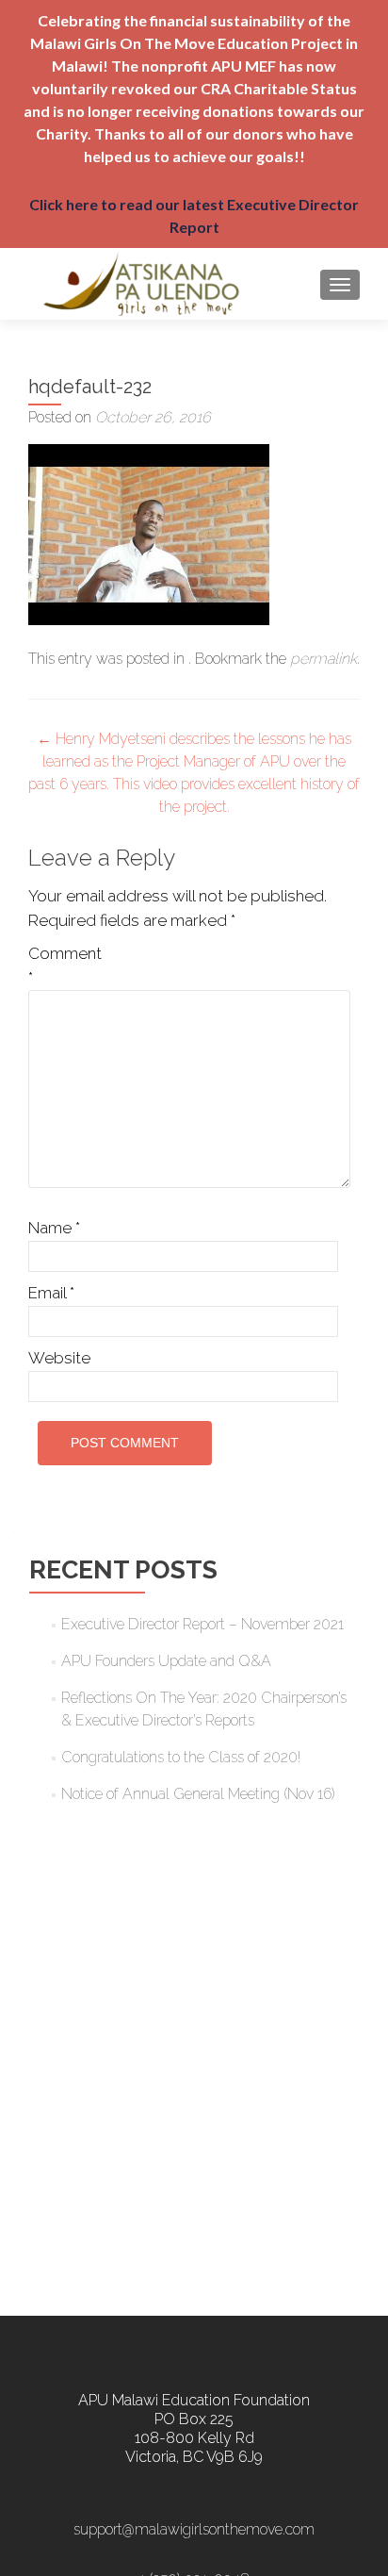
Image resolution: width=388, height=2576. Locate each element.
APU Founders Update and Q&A (166, 1661)
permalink (323, 659)
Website (59, 1358)
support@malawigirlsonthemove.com (194, 2529)
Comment (65, 966)
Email (51, 1293)
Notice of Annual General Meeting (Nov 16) (198, 1794)
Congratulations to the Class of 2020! (181, 1757)
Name (54, 1228)
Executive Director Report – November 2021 (202, 1624)
